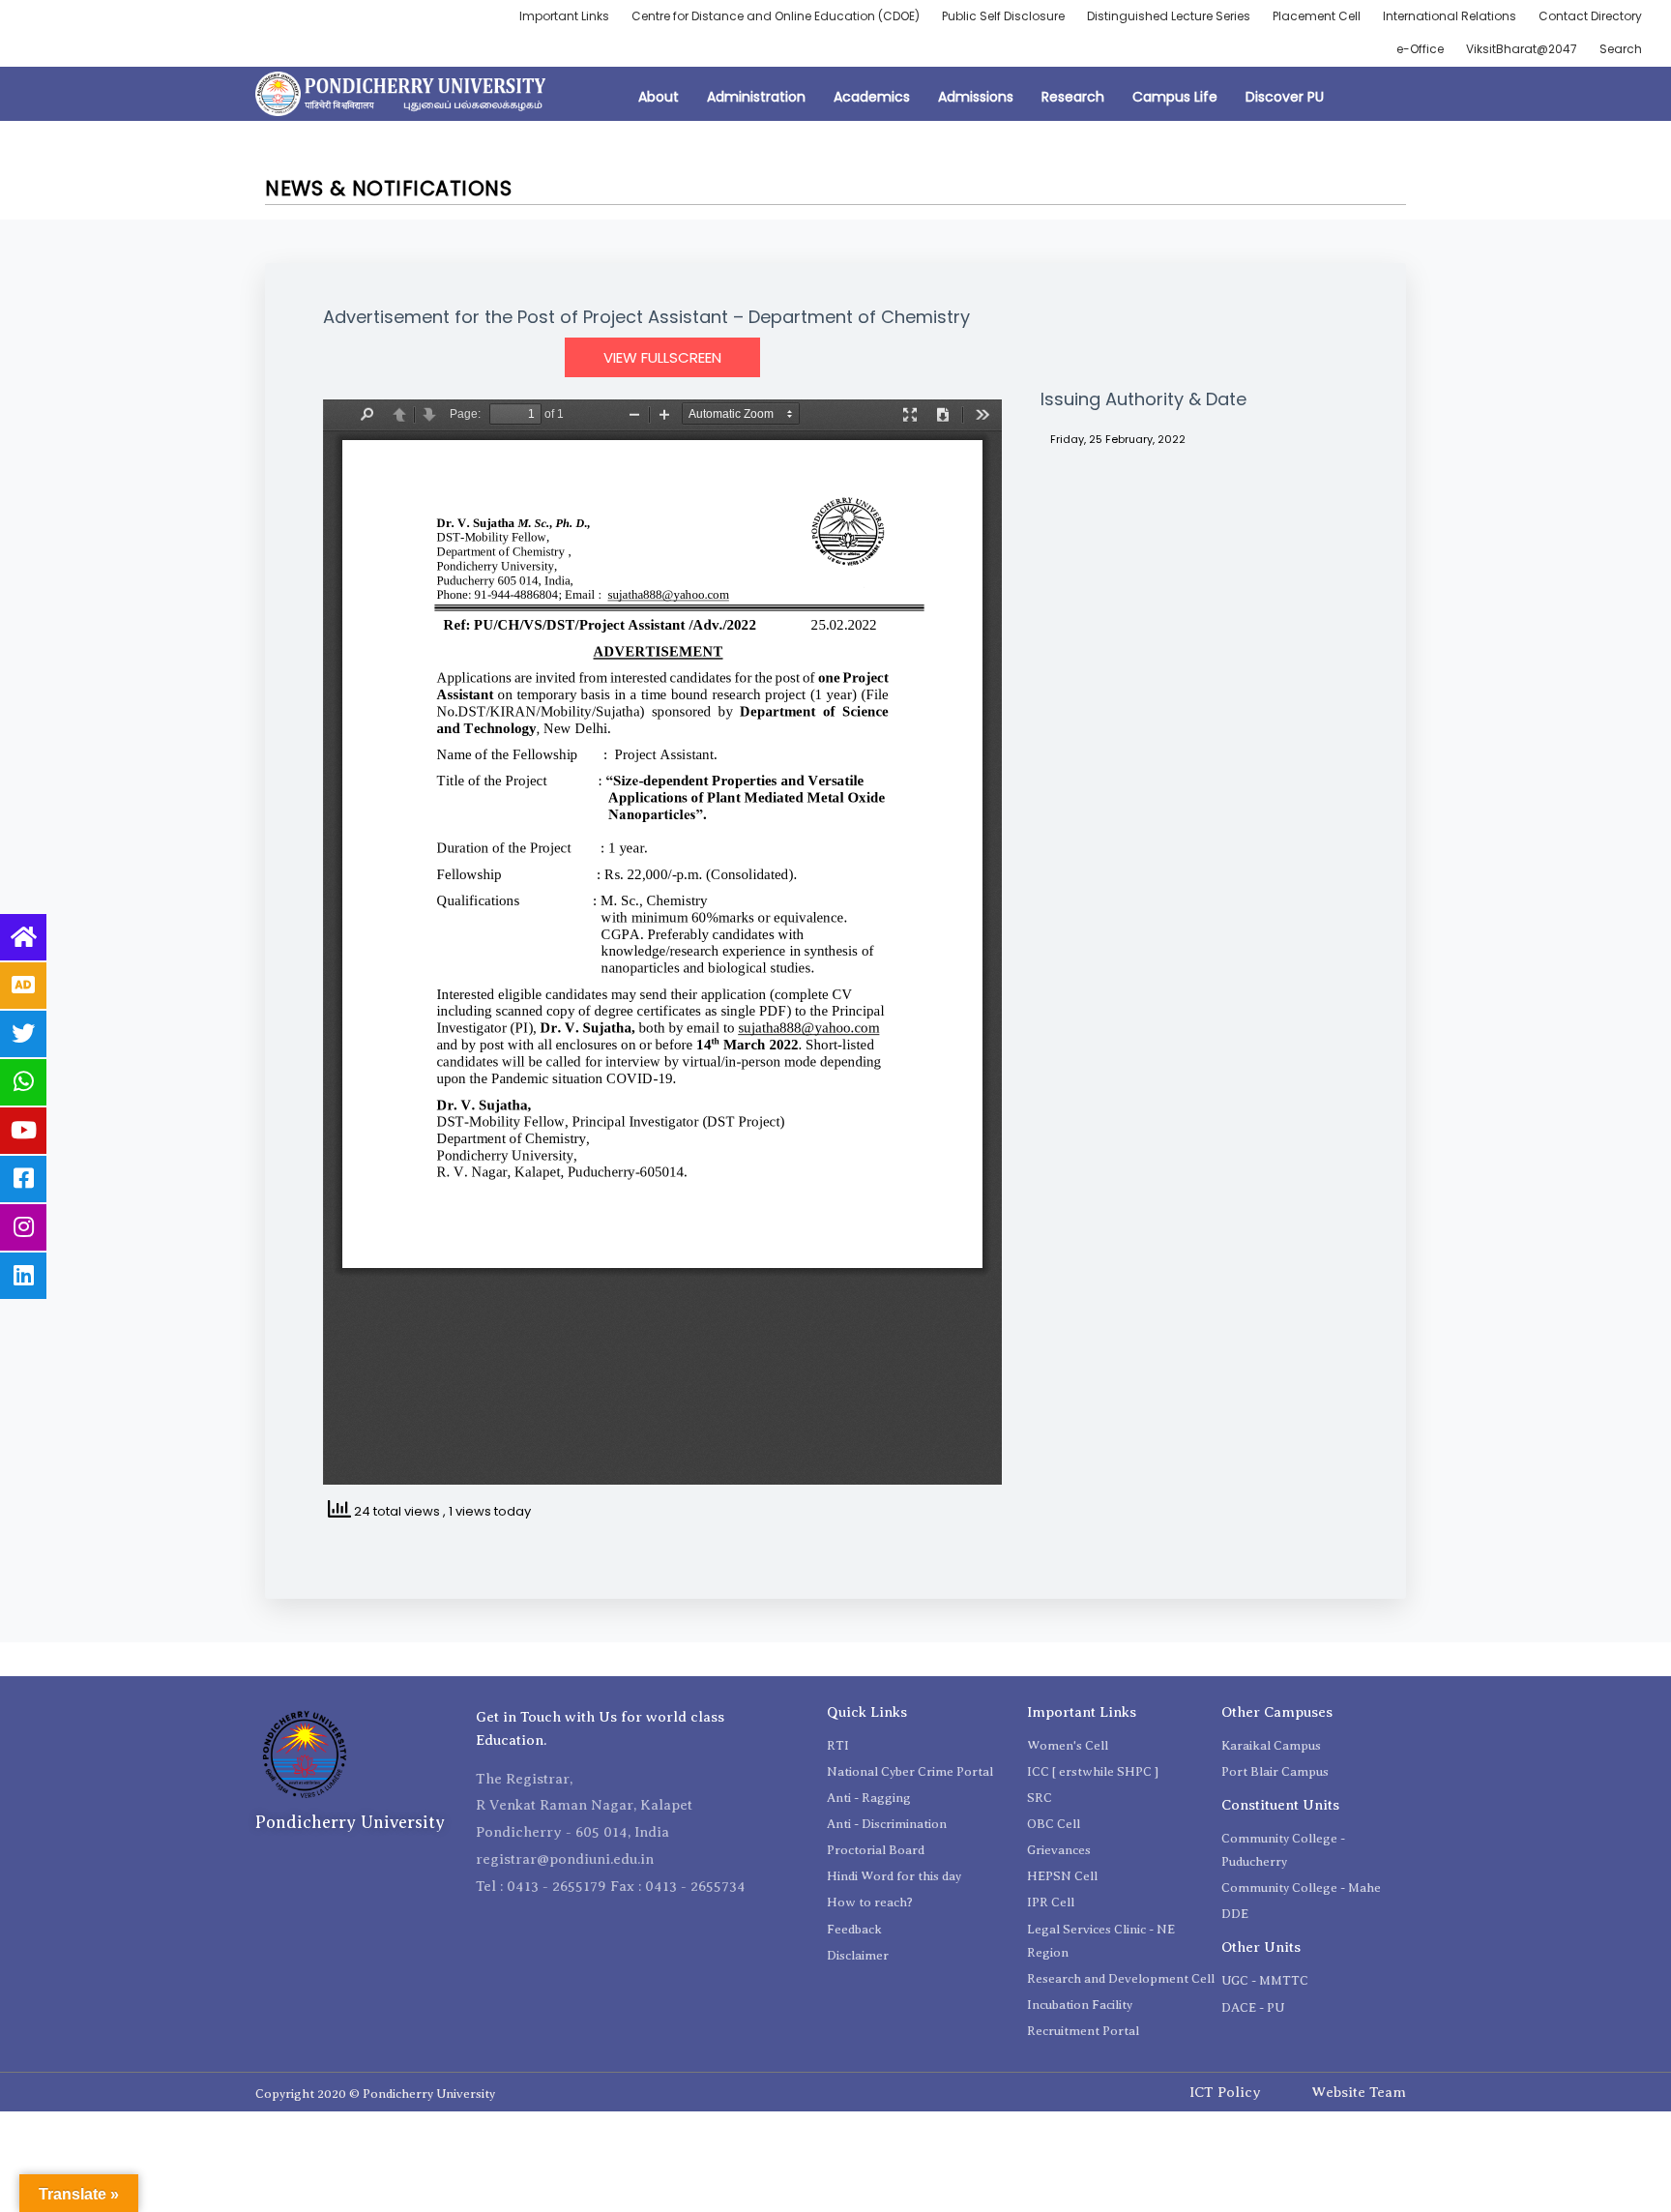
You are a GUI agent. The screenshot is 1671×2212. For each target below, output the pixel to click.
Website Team (1359, 2092)
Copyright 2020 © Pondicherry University (375, 2094)
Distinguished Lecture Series (1169, 16)
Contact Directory (1590, 16)
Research (1073, 97)
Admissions (976, 97)
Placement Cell (1317, 16)
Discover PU (1285, 97)
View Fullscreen (662, 357)
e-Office (1420, 49)
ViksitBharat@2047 (1522, 49)
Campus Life (1175, 97)
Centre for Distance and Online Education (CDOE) (776, 16)
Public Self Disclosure (1003, 16)
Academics (872, 97)
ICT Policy (1225, 2092)
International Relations (1450, 16)
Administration (756, 97)
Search (1621, 49)
